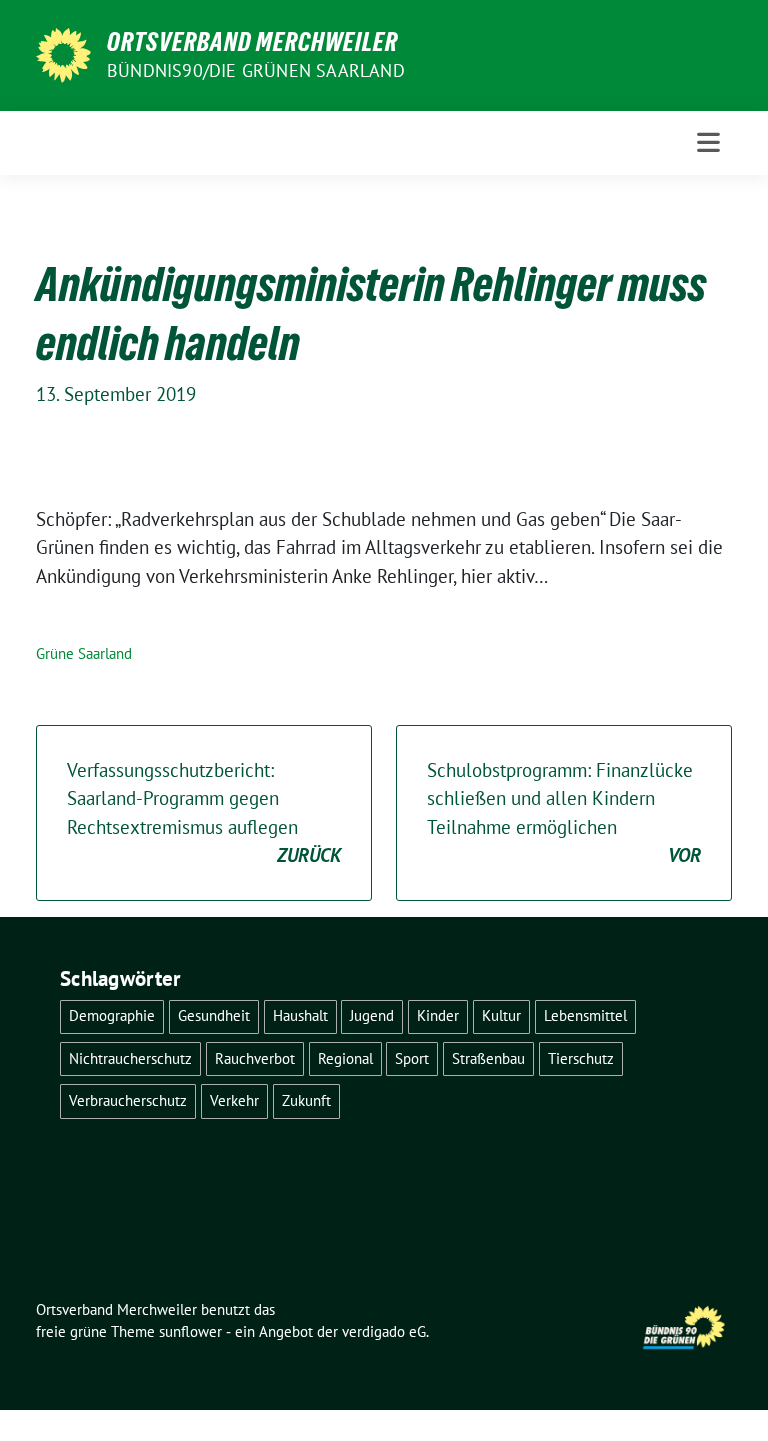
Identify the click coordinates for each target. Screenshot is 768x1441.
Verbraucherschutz (128, 1100)
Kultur (501, 1015)
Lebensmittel (585, 1015)
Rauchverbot (255, 1058)
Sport (412, 1058)
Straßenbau (488, 1058)
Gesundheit (214, 1015)
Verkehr (234, 1100)
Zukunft (306, 1100)
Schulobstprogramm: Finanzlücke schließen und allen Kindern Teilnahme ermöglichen (564, 813)
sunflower (190, 1331)
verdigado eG (384, 1331)
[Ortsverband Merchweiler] (63, 53)
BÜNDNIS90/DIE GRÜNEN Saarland (256, 70)
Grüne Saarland (84, 653)
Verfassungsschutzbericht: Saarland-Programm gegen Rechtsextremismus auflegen (204, 813)
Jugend (372, 1015)
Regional (345, 1058)
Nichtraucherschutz (130, 1058)
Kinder (438, 1015)
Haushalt (300, 1015)
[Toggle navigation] (708, 142)
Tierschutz (581, 1058)
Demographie (112, 1015)
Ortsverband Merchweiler (252, 42)
